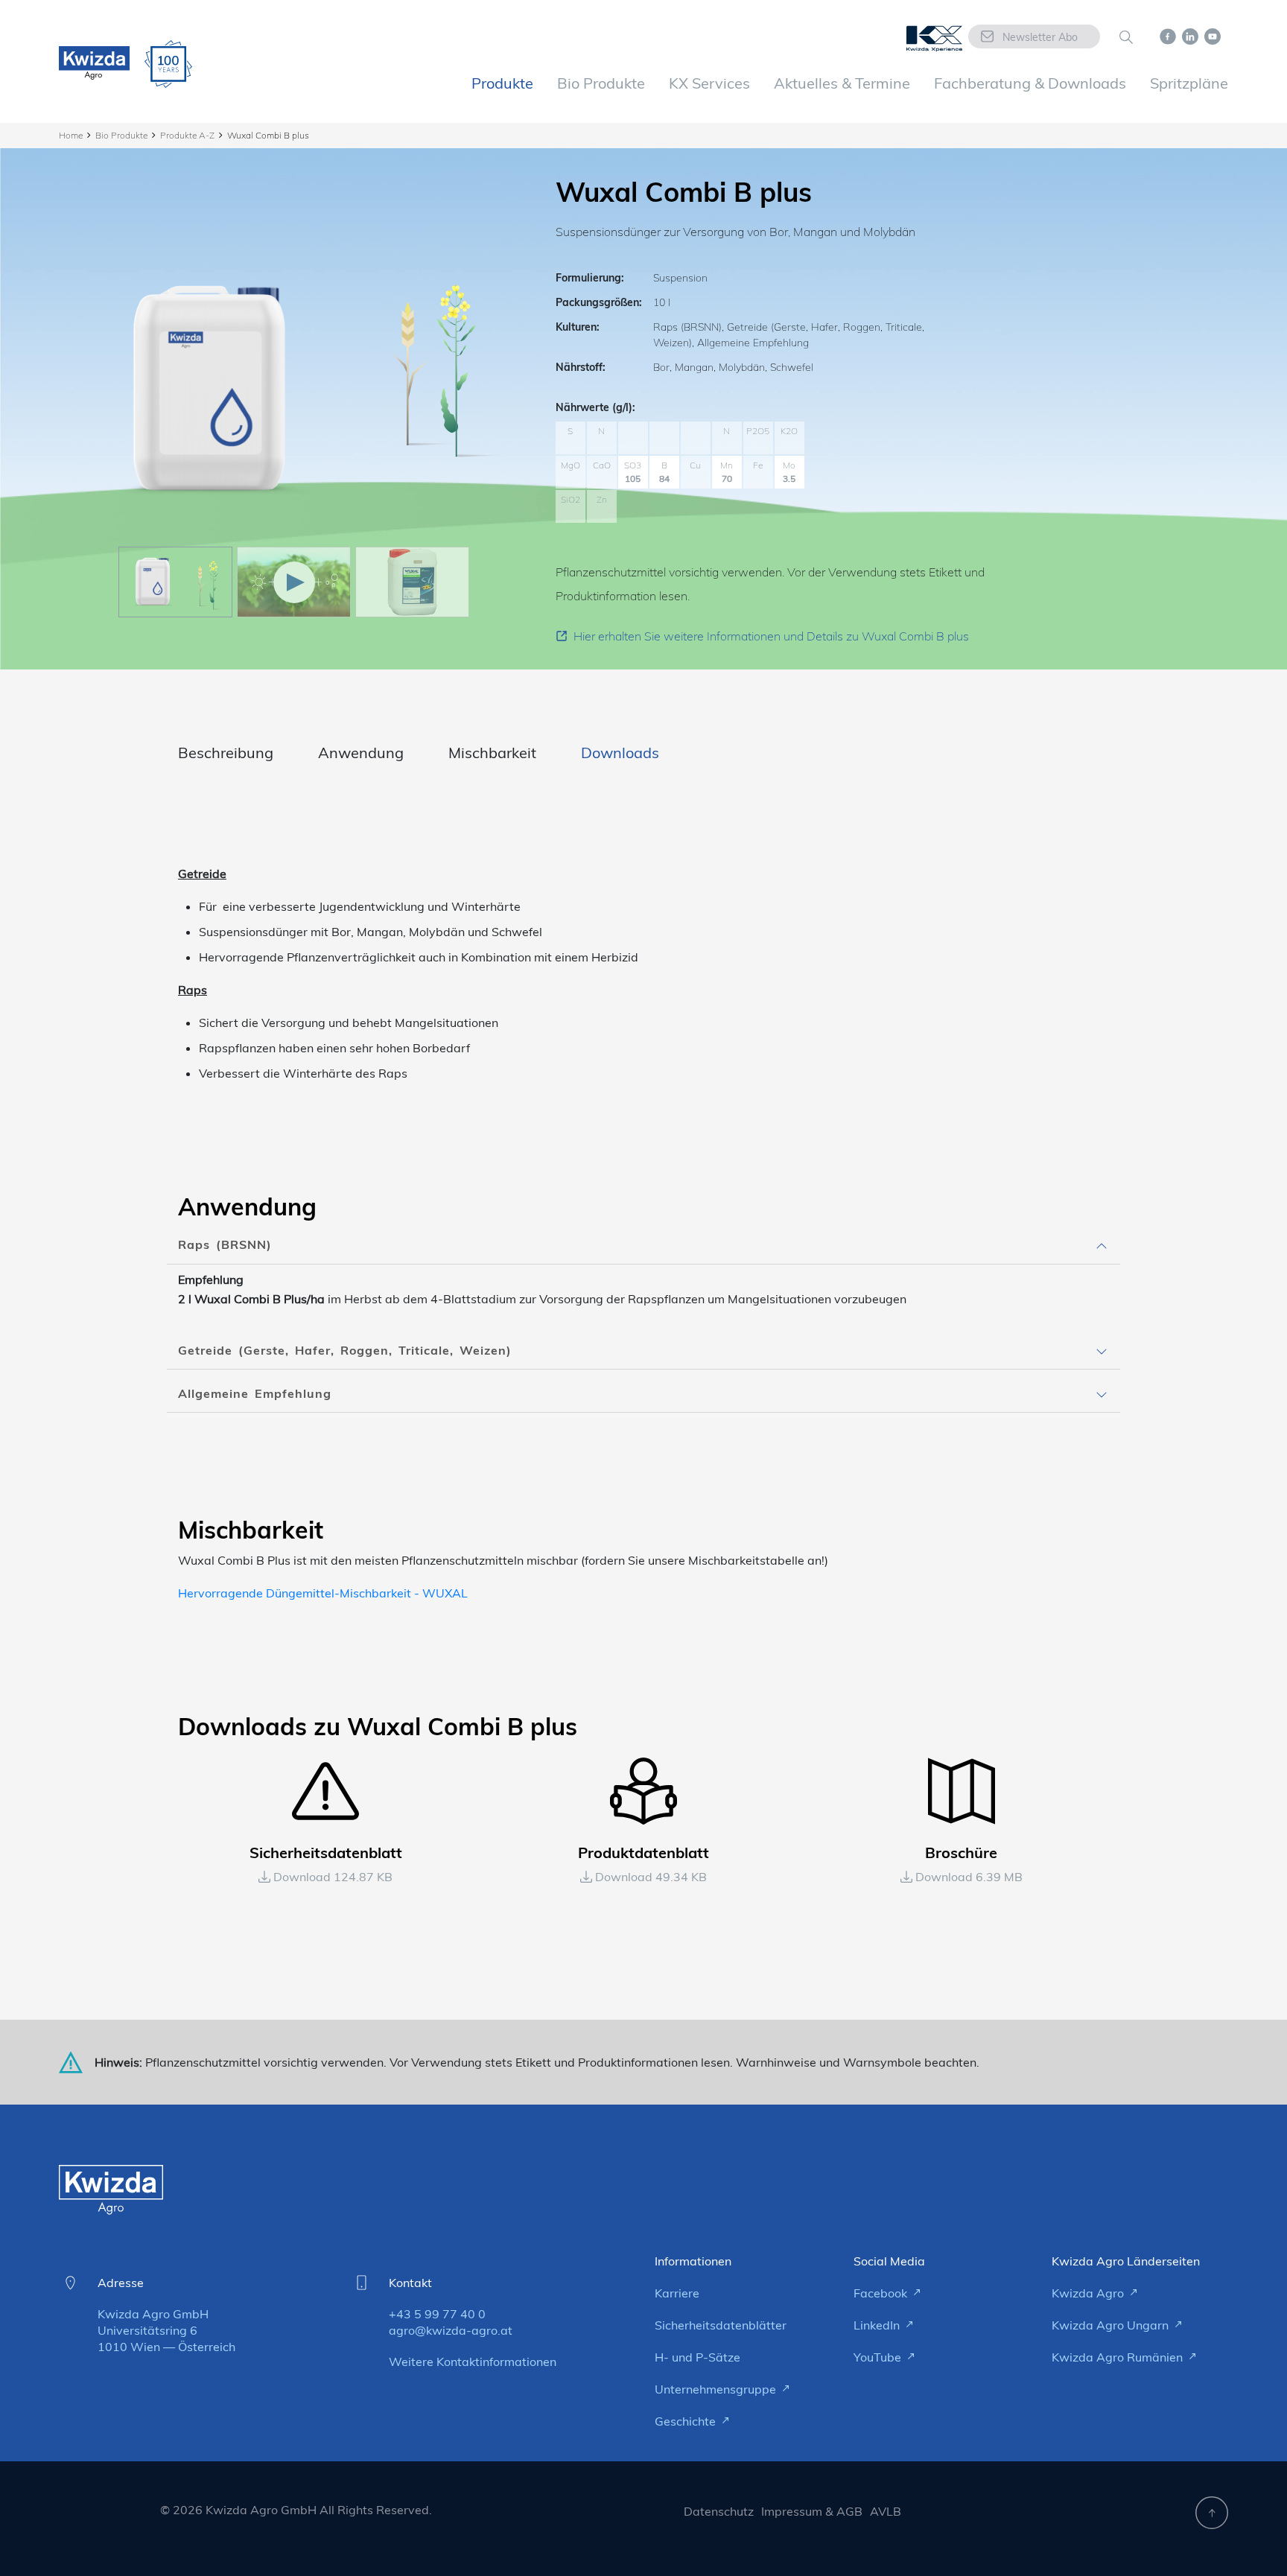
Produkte (502, 83)
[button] (643, 1245)
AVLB (886, 2511)
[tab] (643, 1245)
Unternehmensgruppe (717, 2389)
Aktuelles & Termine (842, 83)
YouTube (879, 2357)
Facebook (882, 2293)
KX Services (709, 83)
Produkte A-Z (187, 135)
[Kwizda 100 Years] (168, 64)
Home (71, 135)
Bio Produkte (601, 83)
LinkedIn (878, 2325)
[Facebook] (1168, 35)
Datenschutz (719, 2511)
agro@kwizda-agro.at (451, 2330)
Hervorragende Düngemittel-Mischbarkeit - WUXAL (323, 1593)
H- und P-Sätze (697, 2357)
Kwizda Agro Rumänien (1119, 2357)
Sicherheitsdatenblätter (721, 2325)
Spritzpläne (1189, 83)
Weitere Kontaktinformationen (473, 2362)
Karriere (677, 2293)
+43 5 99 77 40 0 (437, 2314)
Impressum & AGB (812, 2511)
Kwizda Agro (1089, 2293)
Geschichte (687, 2421)
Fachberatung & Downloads (1030, 83)
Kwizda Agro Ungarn (1112, 2325)
